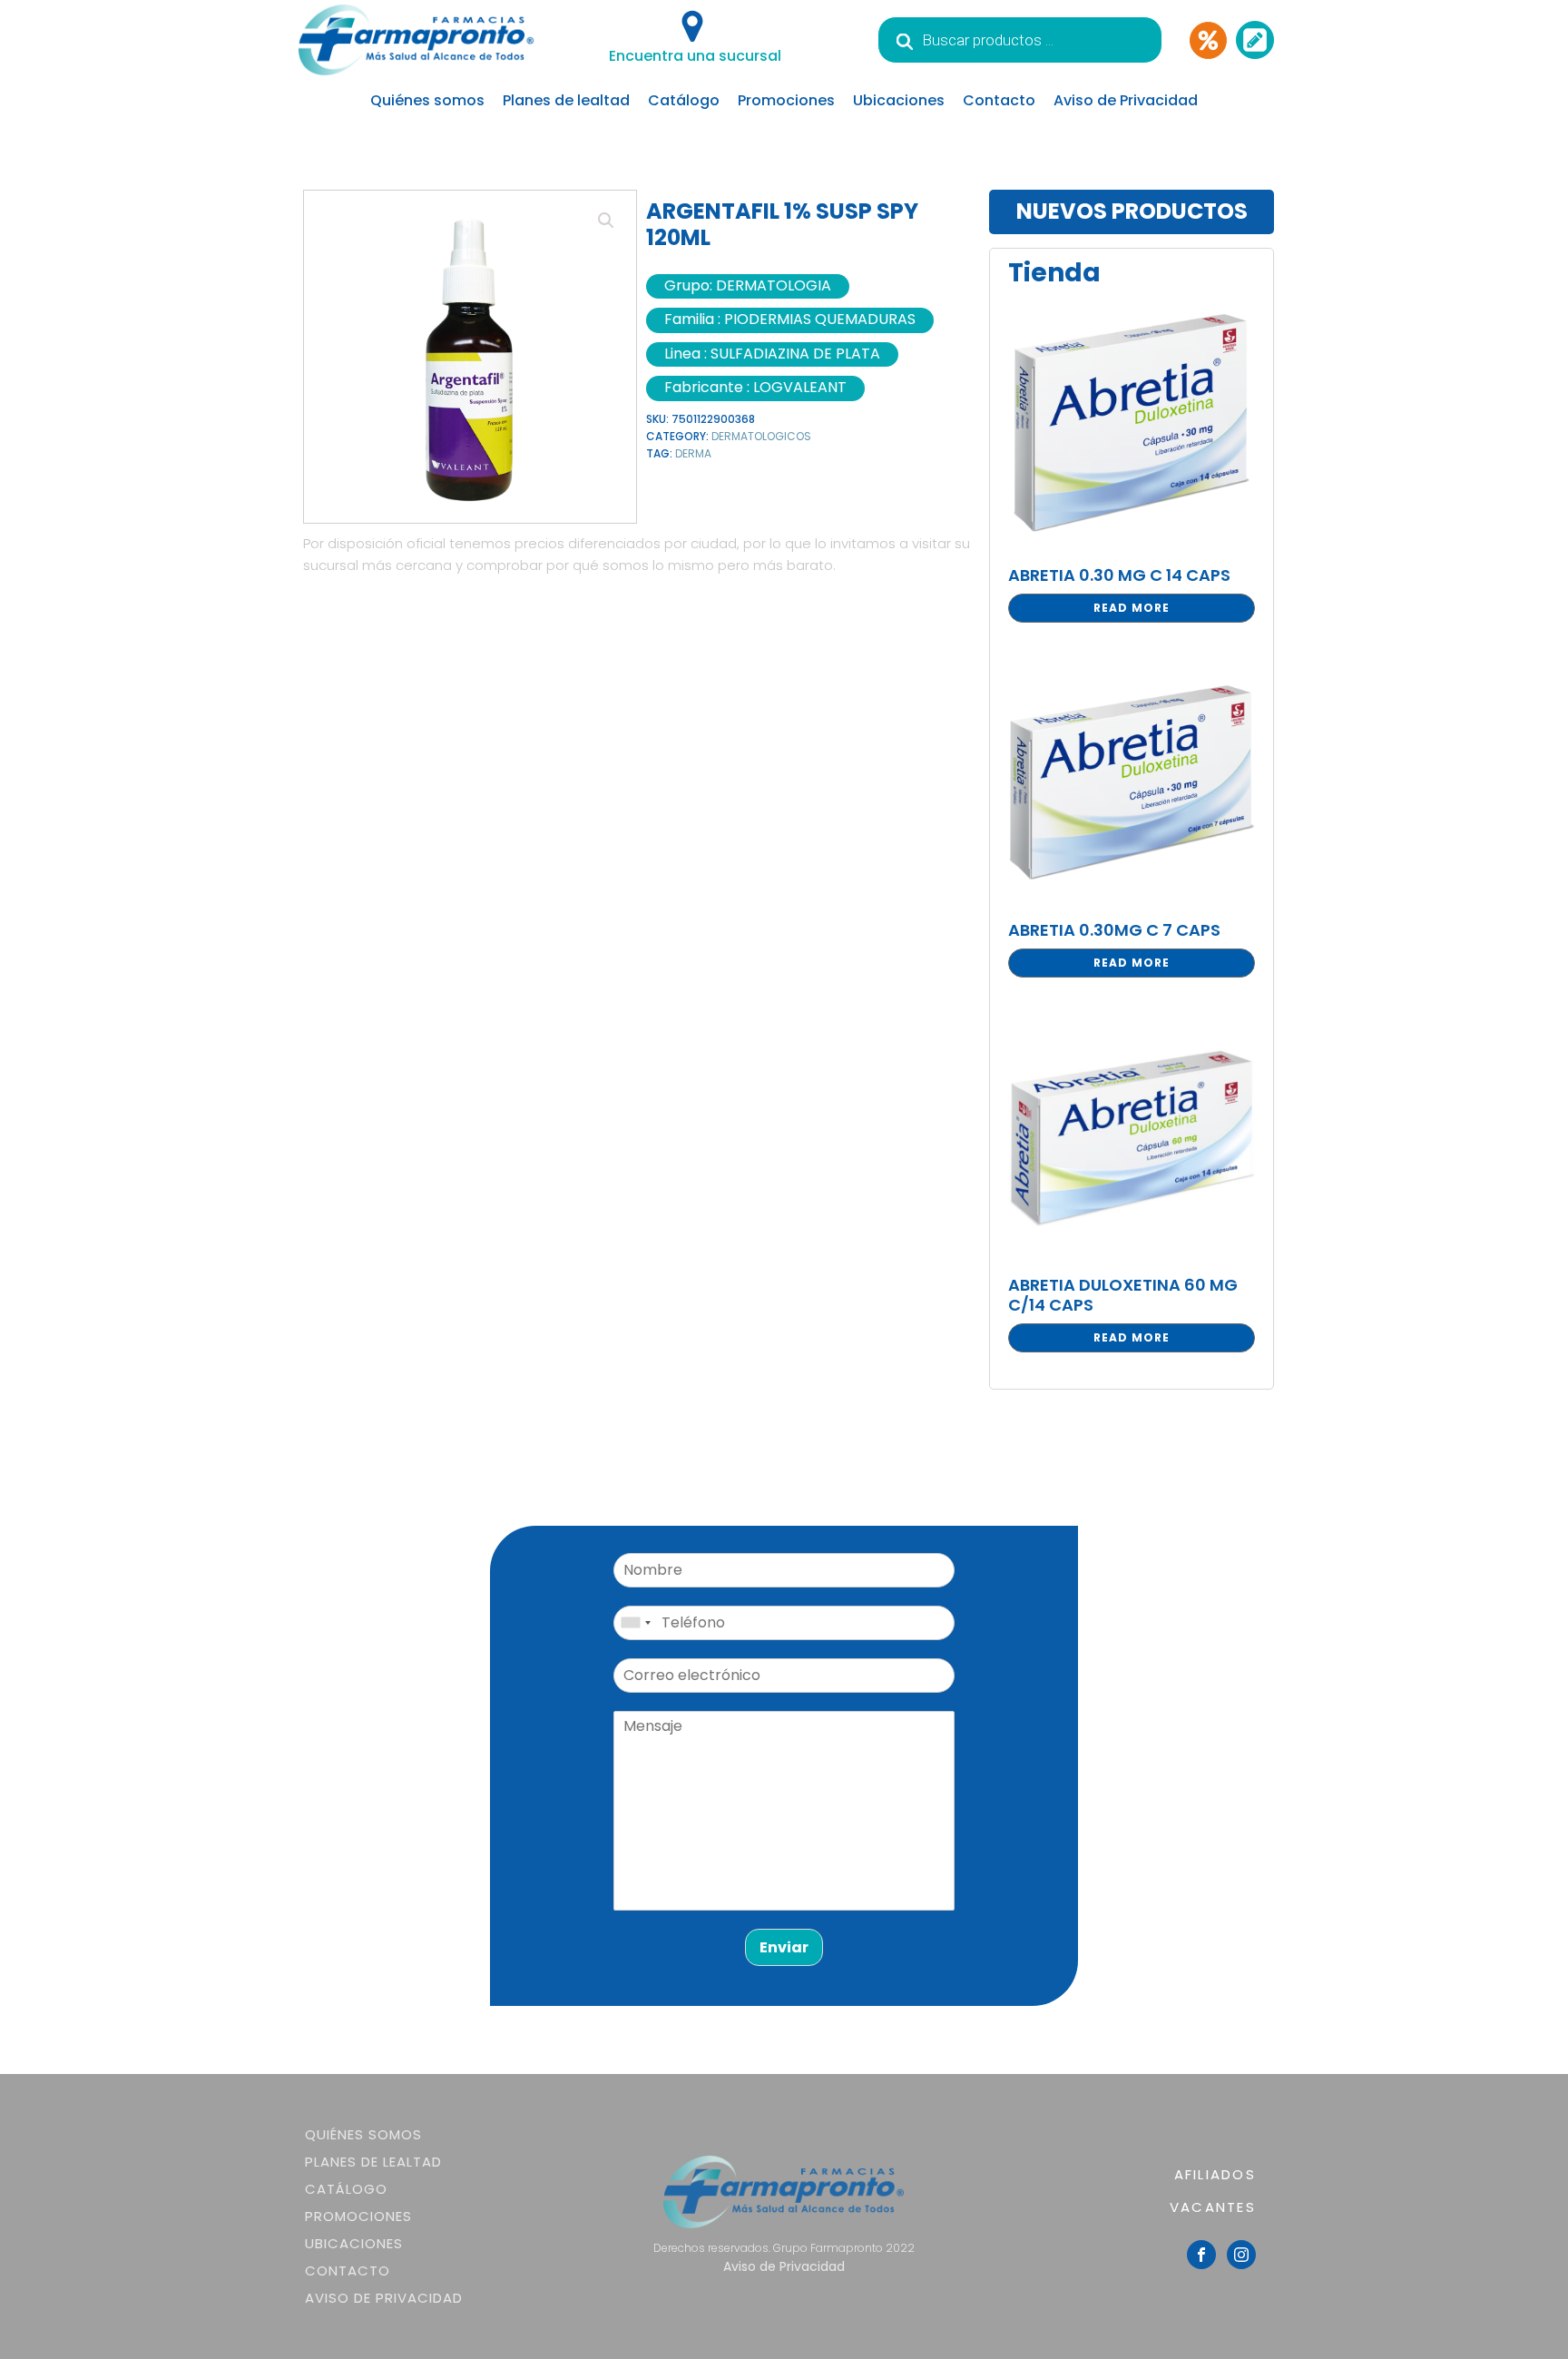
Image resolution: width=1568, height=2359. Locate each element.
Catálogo (684, 100)
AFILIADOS (1215, 2174)
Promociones (786, 100)
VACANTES (1213, 2207)
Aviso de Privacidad (1126, 100)
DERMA (693, 453)
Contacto (999, 100)
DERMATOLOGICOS (761, 436)
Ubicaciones (899, 100)
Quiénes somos (427, 100)
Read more (1132, 608)
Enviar (784, 1947)
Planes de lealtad (566, 100)
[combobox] (635, 1623)
